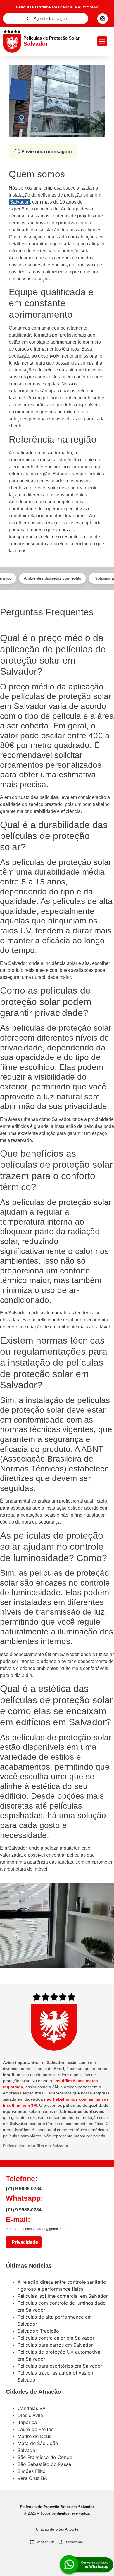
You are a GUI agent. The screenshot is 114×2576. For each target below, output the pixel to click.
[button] (102, 41)
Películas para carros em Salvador (55, 2345)
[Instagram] (103, 19)
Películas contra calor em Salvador (56, 2338)
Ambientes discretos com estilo (36, 578)
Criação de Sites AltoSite (57, 2529)
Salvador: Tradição (38, 2331)
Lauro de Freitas (36, 2429)
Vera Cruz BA (32, 2478)
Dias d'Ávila (30, 2415)
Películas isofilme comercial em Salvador (63, 2296)
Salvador (19, 202)
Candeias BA (32, 2408)
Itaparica (27, 2422)
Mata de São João (38, 2443)
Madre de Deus (34, 2436)
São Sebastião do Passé (44, 2464)
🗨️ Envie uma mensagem (43, 151)
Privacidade (24, 2242)
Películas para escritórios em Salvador (60, 2366)
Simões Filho (32, 2471)
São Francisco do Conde (45, 2457)
